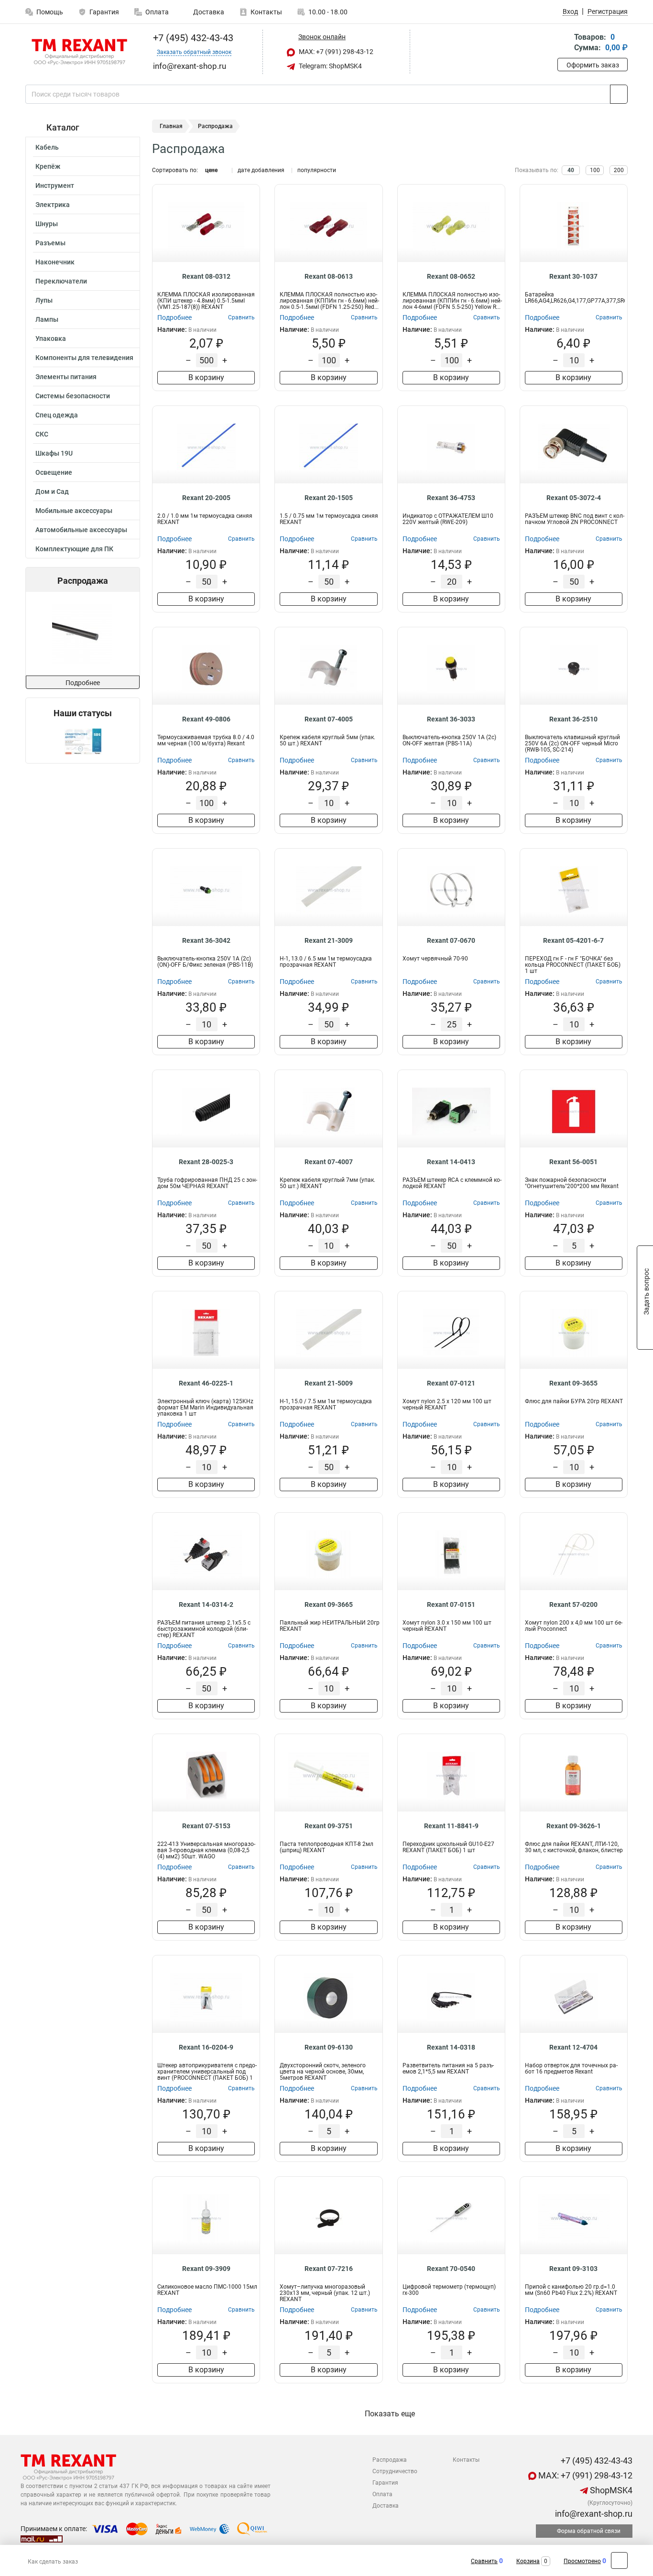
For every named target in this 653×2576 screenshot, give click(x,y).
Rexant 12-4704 (573, 2047)
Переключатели (61, 281)
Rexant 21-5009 (329, 1383)
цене (211, 170)
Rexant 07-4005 (329, 719)
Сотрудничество (395, 2471)
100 (595, 170)
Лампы (47, 319)
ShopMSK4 (610, 2490)
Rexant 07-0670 (451, 940)
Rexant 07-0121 (451, 1383)
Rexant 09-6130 (329, 2047)
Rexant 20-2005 (206, 498)
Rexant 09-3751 (329, 1826)
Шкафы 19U (54, 453)
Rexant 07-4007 (329, 1162)
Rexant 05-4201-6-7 (573, 940)
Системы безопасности (73, 396)
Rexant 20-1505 (329, 498)
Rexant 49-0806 (206, 719)
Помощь (50, 12)
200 (619, 170)
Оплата (157, 12)
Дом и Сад (52, 491)
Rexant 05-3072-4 (574, 498)
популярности (317, 170)
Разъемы (50, 243)
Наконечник (55, 262)
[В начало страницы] (619, 2560)
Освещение (54, 472)
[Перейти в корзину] (564, 43)
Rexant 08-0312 (206, 276)
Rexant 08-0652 (451, 276)
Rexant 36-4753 (451, 498)
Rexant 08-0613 (329, 276)
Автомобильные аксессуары (81, 530)
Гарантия (104, 12)
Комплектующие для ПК (74, 549)
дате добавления (261, 170)
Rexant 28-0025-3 (206, 1162)
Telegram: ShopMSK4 (330, 66)
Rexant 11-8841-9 (451, 1826)
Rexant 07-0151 (451, 1605)
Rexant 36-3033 (451, 719)
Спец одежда (57, 415)
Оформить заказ (593, 65)
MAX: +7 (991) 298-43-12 (335, 52)
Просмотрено (582, 2561)
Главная (171, 126)
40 (571, 170)
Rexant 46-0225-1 (206, 1383)
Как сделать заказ (53, 2562)
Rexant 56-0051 (573, 1162)
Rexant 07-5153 (206, 1826)
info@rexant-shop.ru (593, 2514)
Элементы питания (66, 377)
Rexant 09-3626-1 (574, 1826)
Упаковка (51, 338)
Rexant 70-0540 (451, 2269)
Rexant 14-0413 (451, 1162)
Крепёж (48, 166)
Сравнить (484, 2561)
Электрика (53, 205)
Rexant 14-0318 (451, 2047)
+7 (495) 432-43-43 (192, 38)
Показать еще (390, 2414)
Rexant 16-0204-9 (206, 2047)
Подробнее (83, 683)
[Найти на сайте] (619, 94)
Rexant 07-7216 (329, 2269)
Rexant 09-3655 (573, 1383)
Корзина (528, 2561)
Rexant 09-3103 (573, 2269)
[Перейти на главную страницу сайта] (79, 52)
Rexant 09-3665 (329, 1605)
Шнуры (47, 224)
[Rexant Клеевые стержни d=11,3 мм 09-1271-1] (82, 634)
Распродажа (390, 2460)
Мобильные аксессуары (74, 511)
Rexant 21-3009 (329, 940)
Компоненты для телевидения (84, 358)
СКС (42, 434)
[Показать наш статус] (83, 741)
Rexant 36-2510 (573, 719)
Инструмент (55, 186)
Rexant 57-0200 (573, 1605)
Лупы (44, 300)
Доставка (208, 12)
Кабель (47, 147)
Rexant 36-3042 (206, 940)
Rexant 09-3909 (206, 2269)
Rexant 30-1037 (573, 276)
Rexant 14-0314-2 (206, 1605)
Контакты (266, 12)
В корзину (206, 377)
